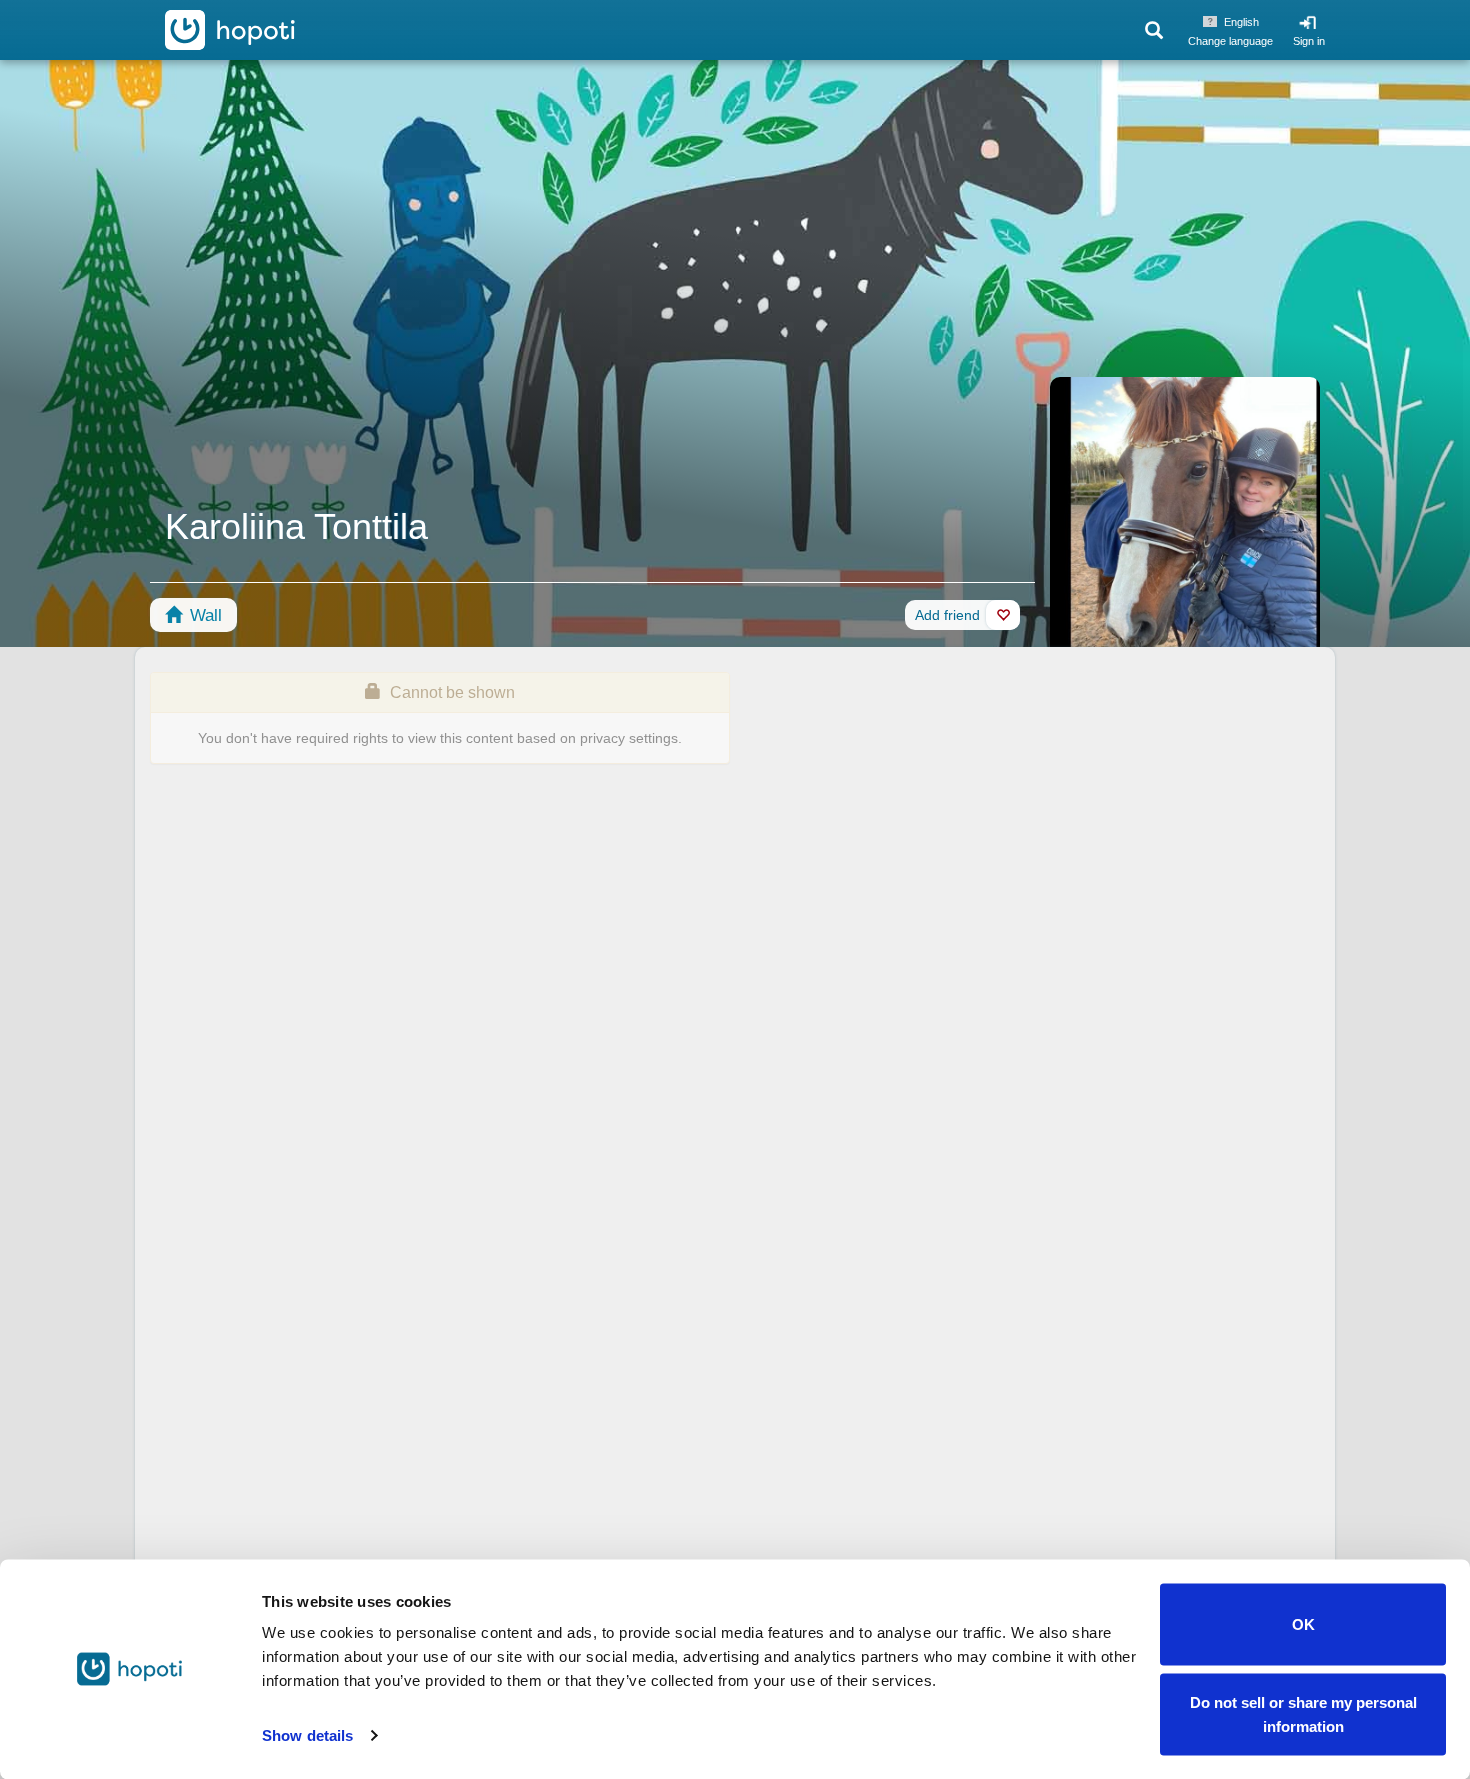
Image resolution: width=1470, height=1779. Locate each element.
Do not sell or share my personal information (1303, 1713)
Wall (203, 615)
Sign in (1309, 41)
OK (1303, 1624)
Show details (307, 1735)
